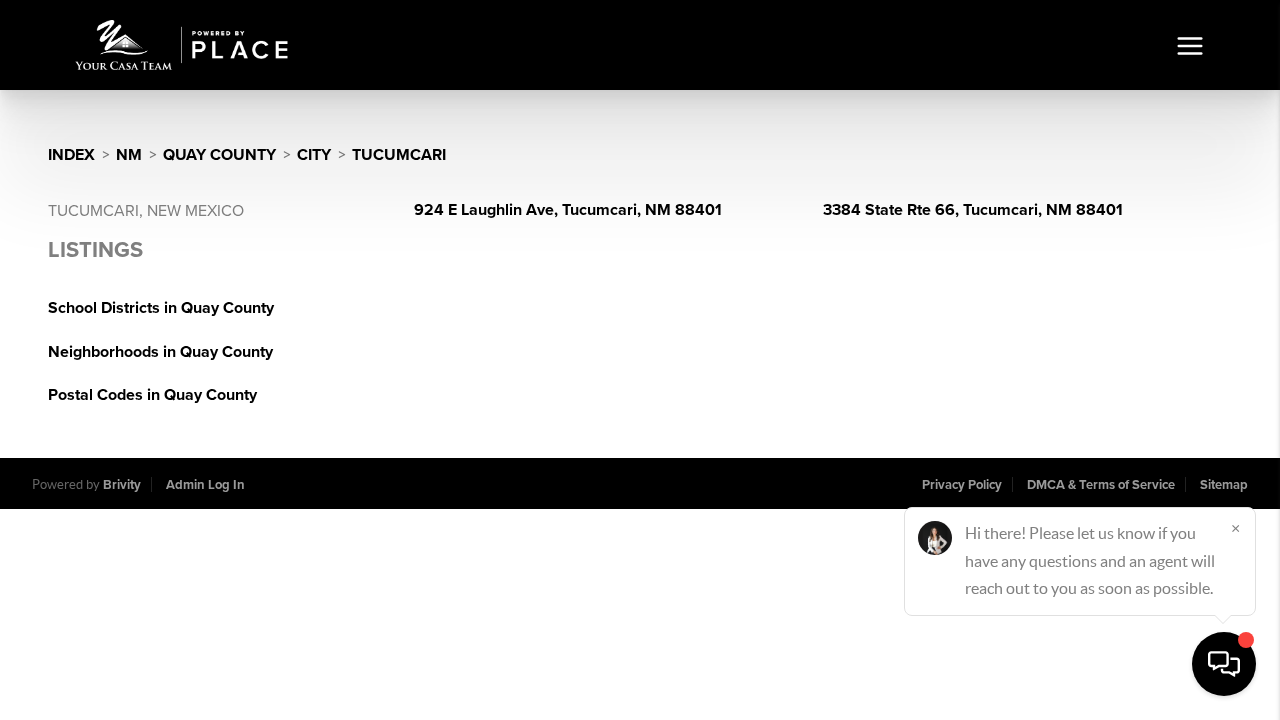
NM (129, 155)
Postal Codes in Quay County (152, 395)
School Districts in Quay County (161, 308)
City (314, 155)
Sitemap (1224, 485)
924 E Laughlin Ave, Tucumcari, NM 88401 (568, 210)
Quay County (219, 155)
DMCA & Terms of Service (1101, 485)
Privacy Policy (962, 485)
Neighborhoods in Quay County (160, 352)
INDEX (71, 155)
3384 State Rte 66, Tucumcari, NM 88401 (973, 210)
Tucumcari (399, 155)
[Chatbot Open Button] (1224, 664)
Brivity (122, 485)
